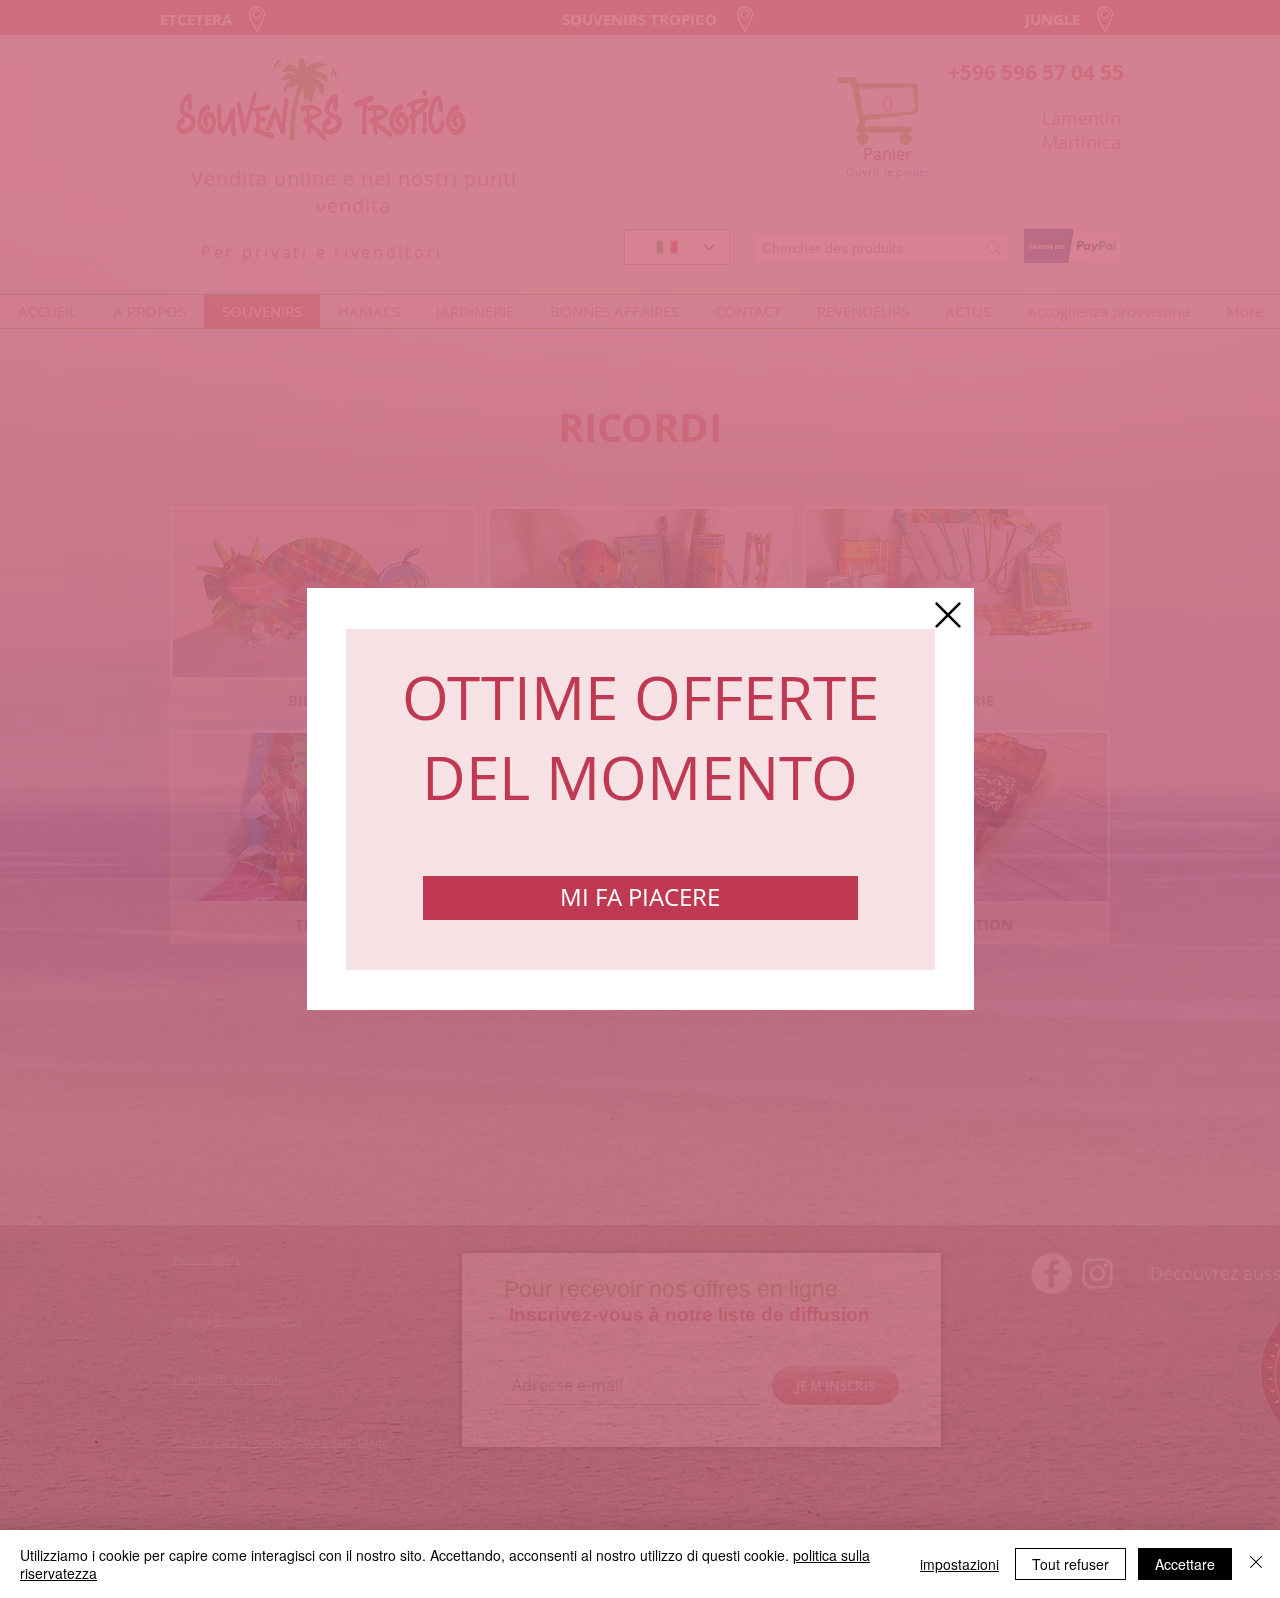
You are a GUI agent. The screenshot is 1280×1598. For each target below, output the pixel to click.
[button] (948, 615)
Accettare (1185, 1564)
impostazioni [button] (959, 1564)
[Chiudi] (1256, 1564)
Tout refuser (1070, 1564)
